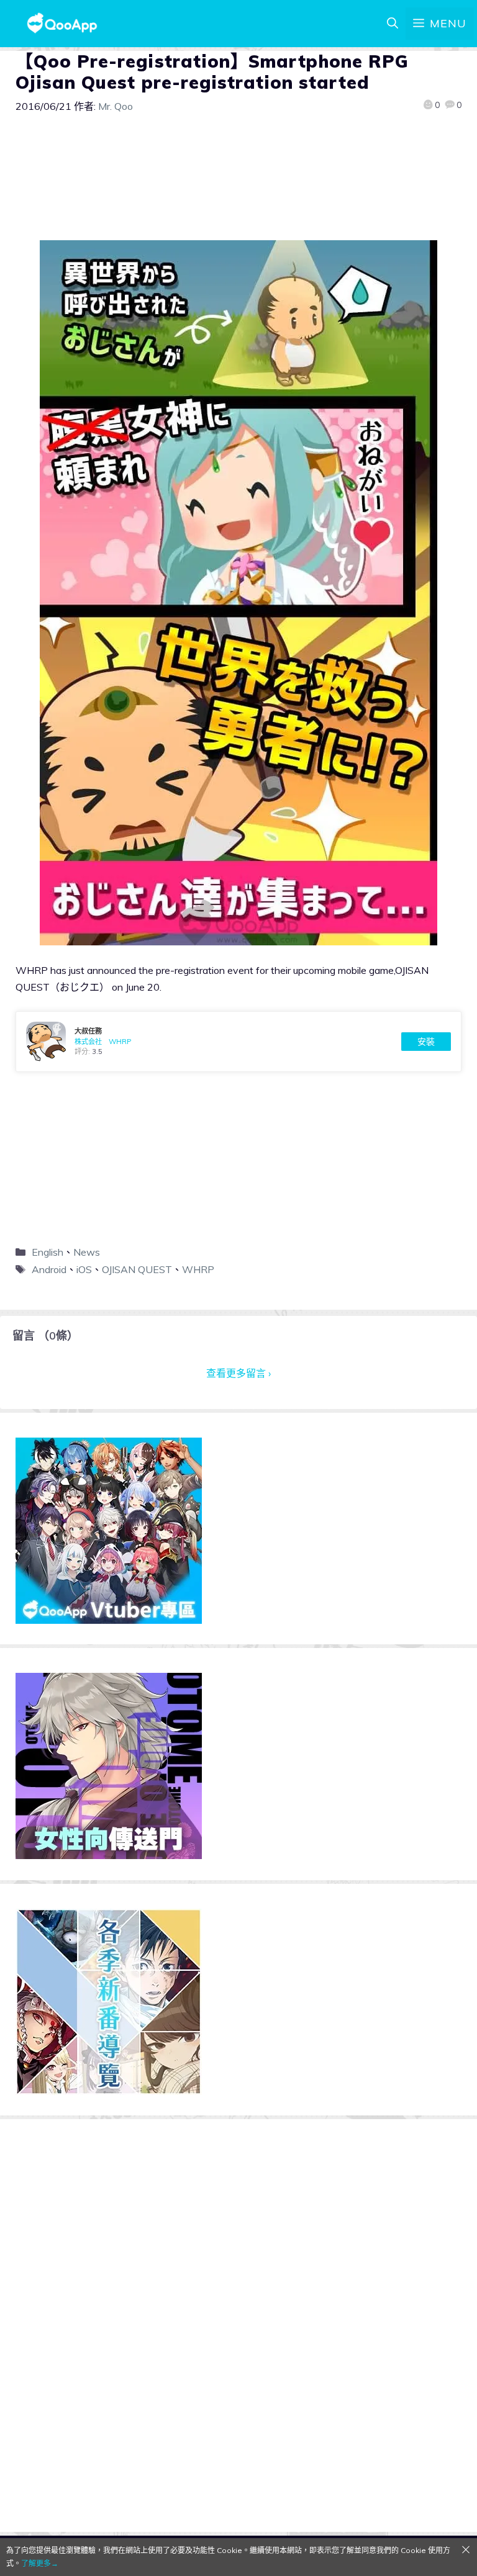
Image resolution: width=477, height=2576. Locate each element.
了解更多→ (40, 2563)
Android (49, 1269)
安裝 (426, 1042)
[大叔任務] (238, 1042)
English (48, 1252)
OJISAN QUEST (137, 1269)
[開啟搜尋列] (393, 24)
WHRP (198, 1269)
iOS (84, 1269)
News (87, 1252)
